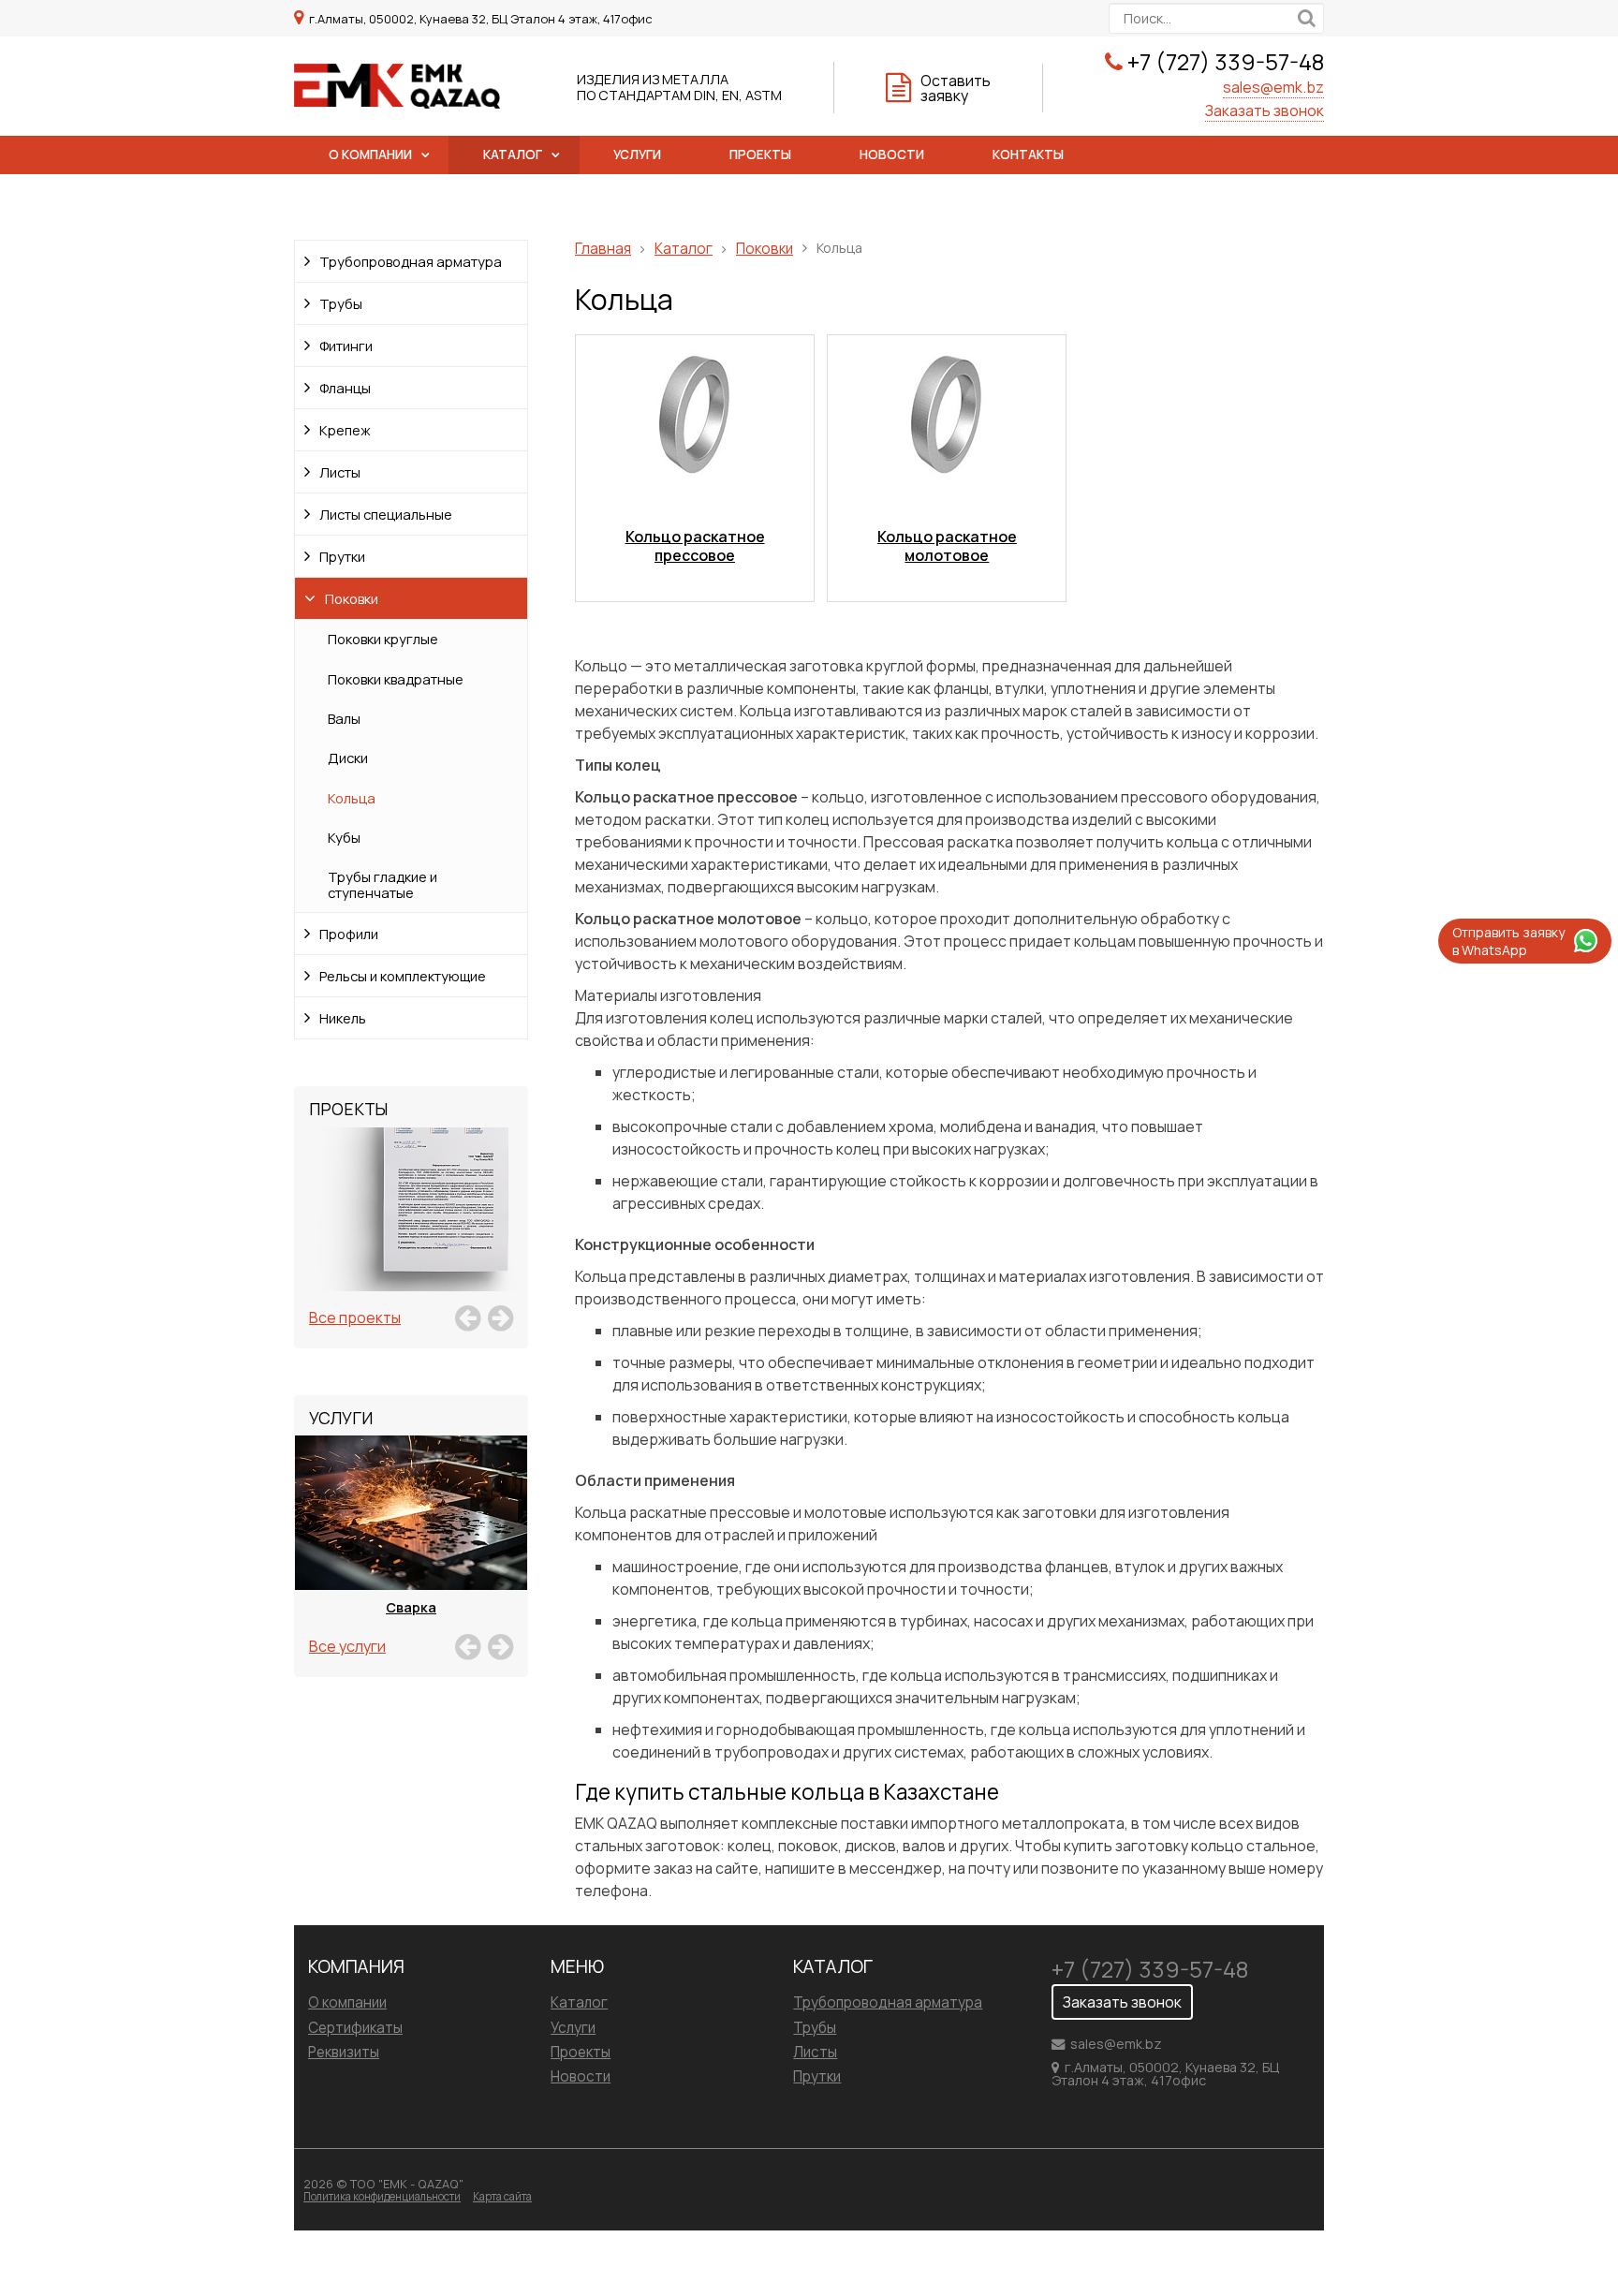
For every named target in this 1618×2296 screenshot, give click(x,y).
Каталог (513, 155)
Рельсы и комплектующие (403, 976)
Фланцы (345, 388)
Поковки (352, 598)
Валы (344, 718)
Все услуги (347, 1646)
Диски (348, 758)
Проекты (760, 155)
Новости (892, 155)
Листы (340, 472)
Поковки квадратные (396, 679)
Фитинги (346, 346)
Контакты (1028, 155)
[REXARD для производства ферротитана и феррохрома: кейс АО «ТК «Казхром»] (411, 1230)
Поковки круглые (383, 639)
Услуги (637, 155)
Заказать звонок (1265, 110)
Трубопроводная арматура (411, 261)
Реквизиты (344, 2052)
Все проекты (355, 1317)
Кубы (344, 837)
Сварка (411, 1607)
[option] (411, 1230)
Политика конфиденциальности (382, 2196)
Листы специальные (386, 514)
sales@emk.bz (1273, 87)
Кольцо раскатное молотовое (947, 546)
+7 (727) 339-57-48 (1226, 61)
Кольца (352, 798)
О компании (370, 155)
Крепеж (345, 430)
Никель (343, 1018)
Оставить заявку (956, 88)
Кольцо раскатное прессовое (695, 546)
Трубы (341, 303)
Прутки (342, 556)
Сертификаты (355, 2028)
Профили (349, 934)
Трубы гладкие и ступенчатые (382, 884)
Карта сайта (502, 2196)
